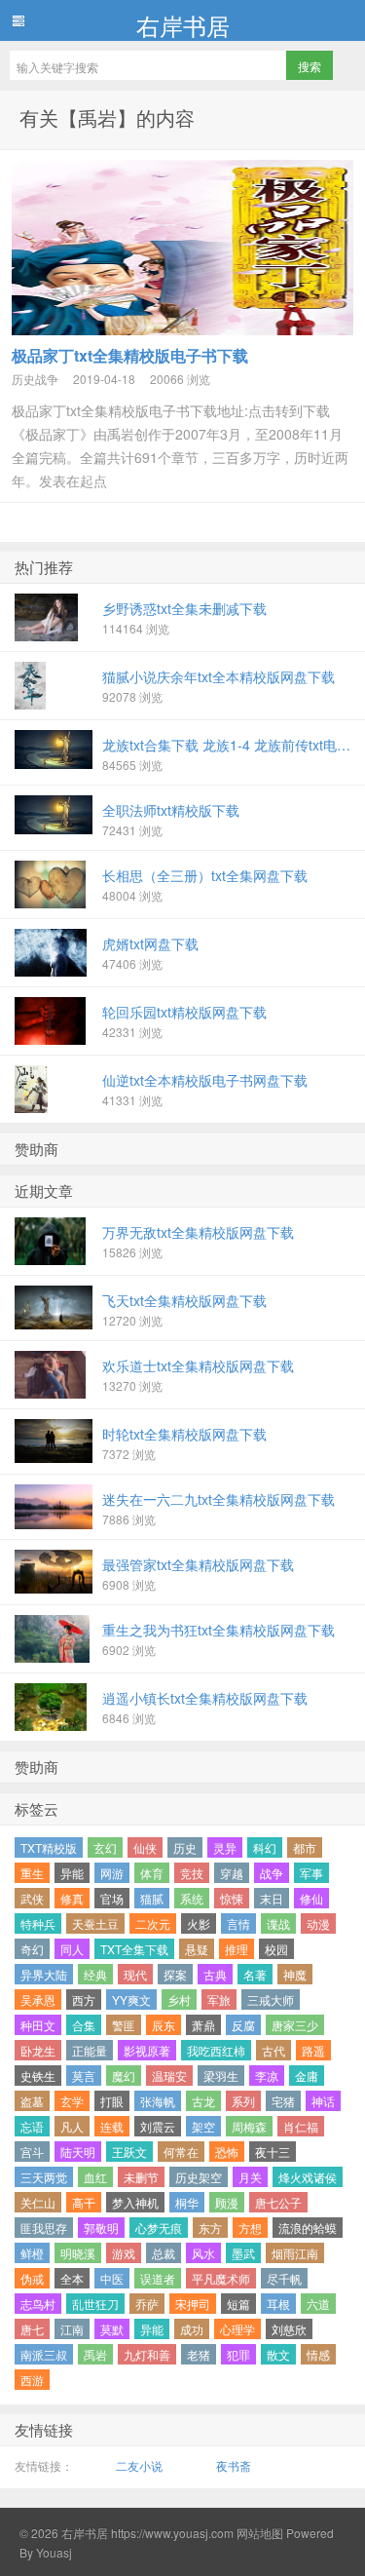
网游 (112, 1873)
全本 (72, 2278)
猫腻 (152, 1898)
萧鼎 (203, 2025)
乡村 (179, 1999)
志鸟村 (38, 2304)
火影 (199, 1923)
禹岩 (95, 2354)
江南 (72, 2329)
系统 (192, 1898)
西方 (84, 1999)
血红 (95, 2177)
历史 (185, 1847)
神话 (323, 2101)
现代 (135, 1974)
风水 (203, 2253)
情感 (318, 2354)
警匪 (124, 2025)
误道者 (158, 2278)
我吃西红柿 (216, 2050)
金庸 (307, 2076)
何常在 (181, 2152)
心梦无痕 (159, 2228)
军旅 (219, 1999)
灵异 (225, 1847)
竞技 (192, 1873)
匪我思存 (44, 2228)
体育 (152, 1873)
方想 (250, 2228)
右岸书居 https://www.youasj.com (147, 2533)
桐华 (187, 2202)
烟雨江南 (295, 2253)
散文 (278, 2354)
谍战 (278, 1923)
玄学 (72, 2101)
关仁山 (38, 2202)
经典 (95, 1974)
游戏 (124, 2253)
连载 (112, 2126)
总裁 (164, 2253)
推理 (237, 1949)
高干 (84, 2202)
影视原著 (147, 2050)
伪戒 (32, 2278)
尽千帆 (284, 2278)
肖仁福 (301, 2126)
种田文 (38, 2025)
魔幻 (124, 2076)
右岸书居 (183, 24)
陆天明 (78, 2152)
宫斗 (32, 2152)
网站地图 (258, 2533)
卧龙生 (38, 2050)
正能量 (90, 2050)
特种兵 (38, 1923)
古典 (215, 1974)
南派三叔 (44, 2354)
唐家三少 (295, 2025)
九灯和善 (147, 2354)
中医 (112, 2278)
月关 (250, 2177)
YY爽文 (131, 1999)
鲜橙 (32, 2253)
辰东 (164, 2025)
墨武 (243, 2253)
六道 (318, 2304)
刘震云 (158, 2126)
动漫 (318, 1923)
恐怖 (227, 2152)
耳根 (278, 2304)
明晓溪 (78, 2253)
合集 (84, 2025)
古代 (274, 2050)
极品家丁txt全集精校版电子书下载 (130, 355)
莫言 (84, 2076)
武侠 (32, 1898)
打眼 (112, 2101)
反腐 (243, 2025)
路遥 (313, 2050)
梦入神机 (135, 2202)
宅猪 (283, 2101)
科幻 (265, 1847)
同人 (72, 1949)
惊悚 (232, 1898)
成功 (192, 2329)
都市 (305, 1847)
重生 (32, 1873)
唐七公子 (278, 2202)
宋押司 (193, 2304)
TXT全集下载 (134, 1949)
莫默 (112, 2329)
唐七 (32, 2329)
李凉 (267, 2076)
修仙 (311, 1898)
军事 (311, 1873)
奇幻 (32, 1949)
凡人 (72, 2126)
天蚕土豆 (95, 1923)
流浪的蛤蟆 (308, 2228)
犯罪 (238, 2354)
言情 (238, 1923)
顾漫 (227, 2202)
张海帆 (158, 2101)
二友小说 (139, 2465)
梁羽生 (221, 2076)
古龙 (203, 2101)
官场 (112, 1898)
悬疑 (197, 1949)
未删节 (141, 2177)
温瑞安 (169, 2076)
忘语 (32, 2126)
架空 (203, 2126)
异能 (72, 1873)
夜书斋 (234, 2465)
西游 (32, 2380)
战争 (272, 1873)
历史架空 (199, 2177)
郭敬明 (101, 2228)
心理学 (237, 2329)
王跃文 (129, 2152)
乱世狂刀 (95, 2304)
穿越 (232, 1873)
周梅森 (249, 2126)
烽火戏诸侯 (308, 2177)
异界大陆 (44, 1974)
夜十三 (273, 2152)
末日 (272, 1898)
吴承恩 (38, 1999)
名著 (255, 1974)
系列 (243, 2101)
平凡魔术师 (221, 2278)
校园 (276, 1949)
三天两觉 (44, 2177)
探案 (175, 1974)
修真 (72, 1898)
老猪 (199, 2354)
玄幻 (105, 1847)
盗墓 (32, 2101)
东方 (210, 2228)
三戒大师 (271, 1999)
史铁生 (38, 2076)
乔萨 (147, 2304)
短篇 (238, 2304)
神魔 (295, 1974)
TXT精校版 (49, 1847)
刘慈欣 (289, 2329)
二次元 (153, 1923)
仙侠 (145, 1847)
